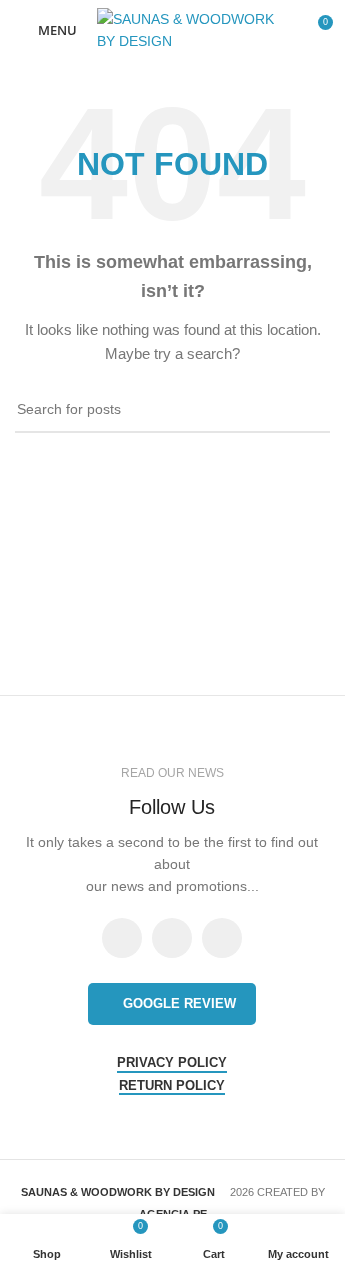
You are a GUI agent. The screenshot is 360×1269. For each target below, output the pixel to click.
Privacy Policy (172, 1062)
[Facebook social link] (122, 938)
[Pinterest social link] (222, 938)
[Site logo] (187, 29)
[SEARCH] (307, 410)
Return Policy (172, 1085)
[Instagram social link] (172, 938)
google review (179, 1003)
